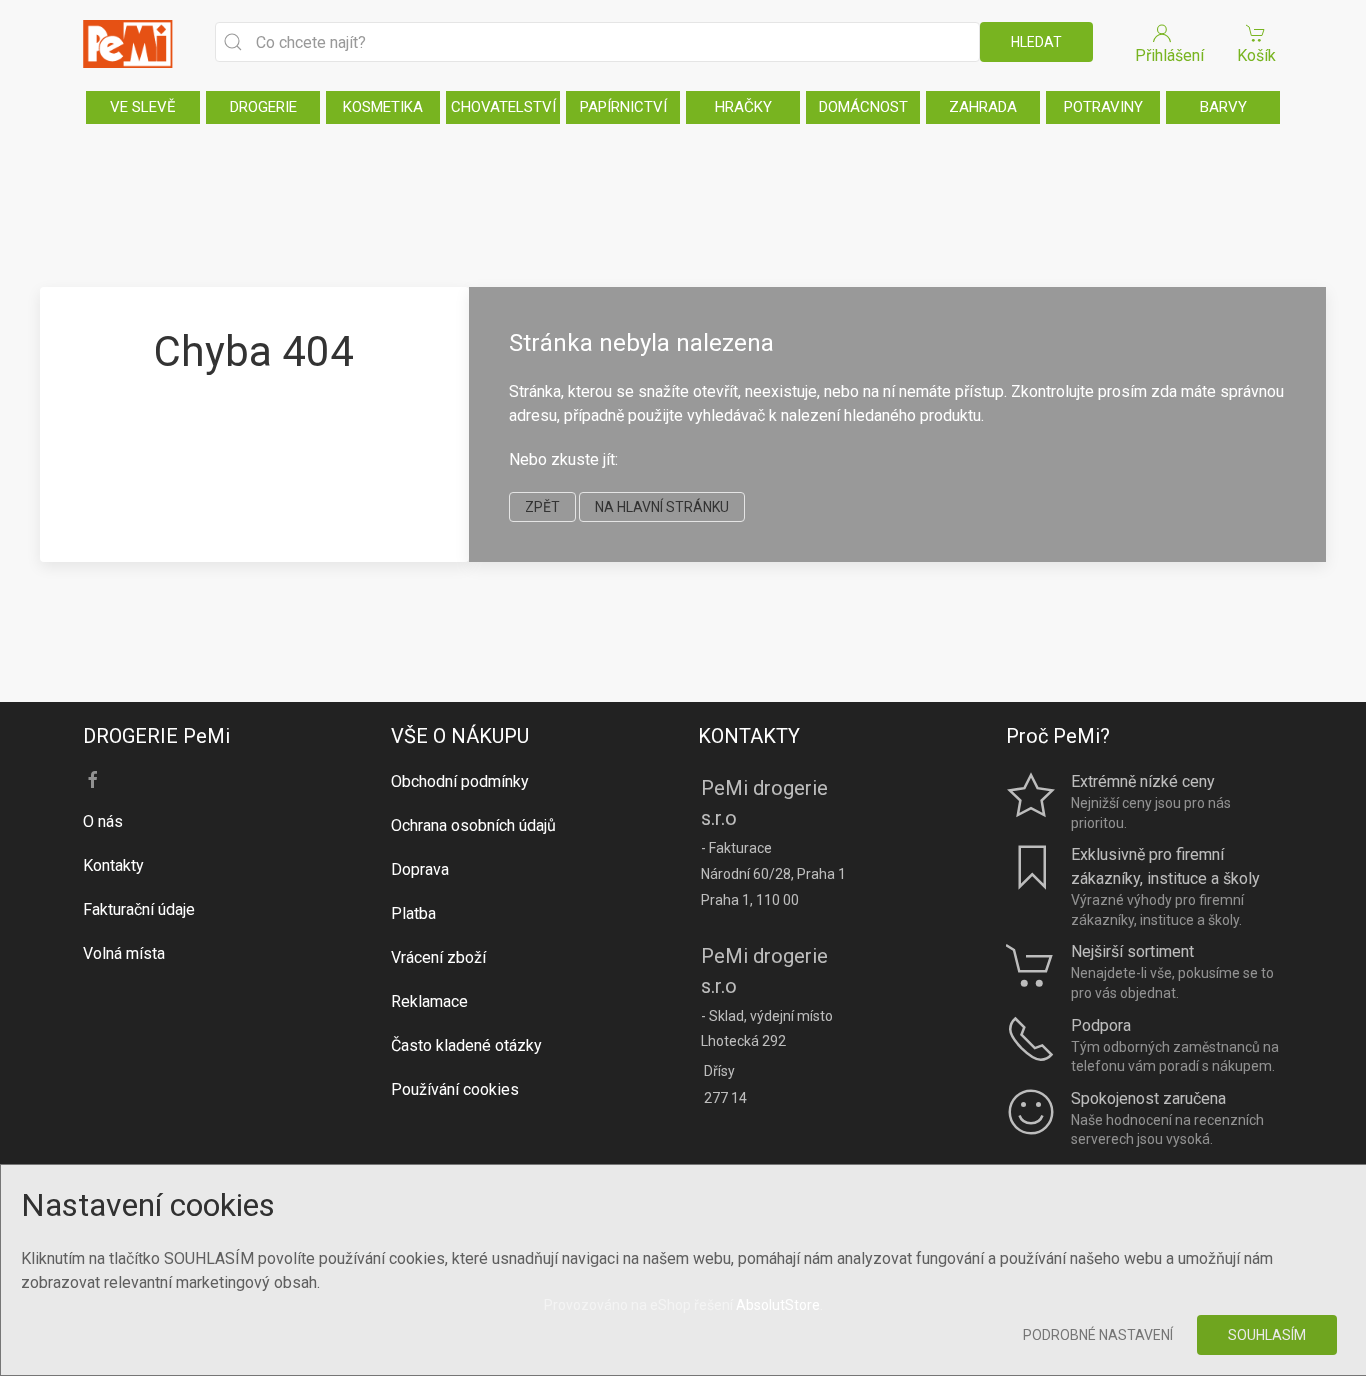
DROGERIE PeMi (156, 736)
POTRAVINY (1103, 107)
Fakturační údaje (139, 909)
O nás (103, 821)
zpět (542, 507)
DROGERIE (263, 107)
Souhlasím (1267, 1335)
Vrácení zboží (438, 957)
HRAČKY (743, 107)
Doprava (420, 869)
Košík (1256, 55)
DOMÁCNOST (863, 107)
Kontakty (113, 865)
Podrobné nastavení (1098, 1335)
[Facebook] (93, 780)
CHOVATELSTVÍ (503, 107)
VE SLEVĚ (143, 107)
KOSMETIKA (383, 107)
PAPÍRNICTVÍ (623, 107)
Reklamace (429, 1001)
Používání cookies (455, 1089)
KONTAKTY (749, 736)
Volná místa (124, 953)
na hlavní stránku (662, 507)
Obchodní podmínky (460, 781)
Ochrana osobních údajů (473, 825)
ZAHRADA (983, 107)
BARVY (1223, 107)
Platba (413, 913)
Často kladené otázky (466, 1045)
